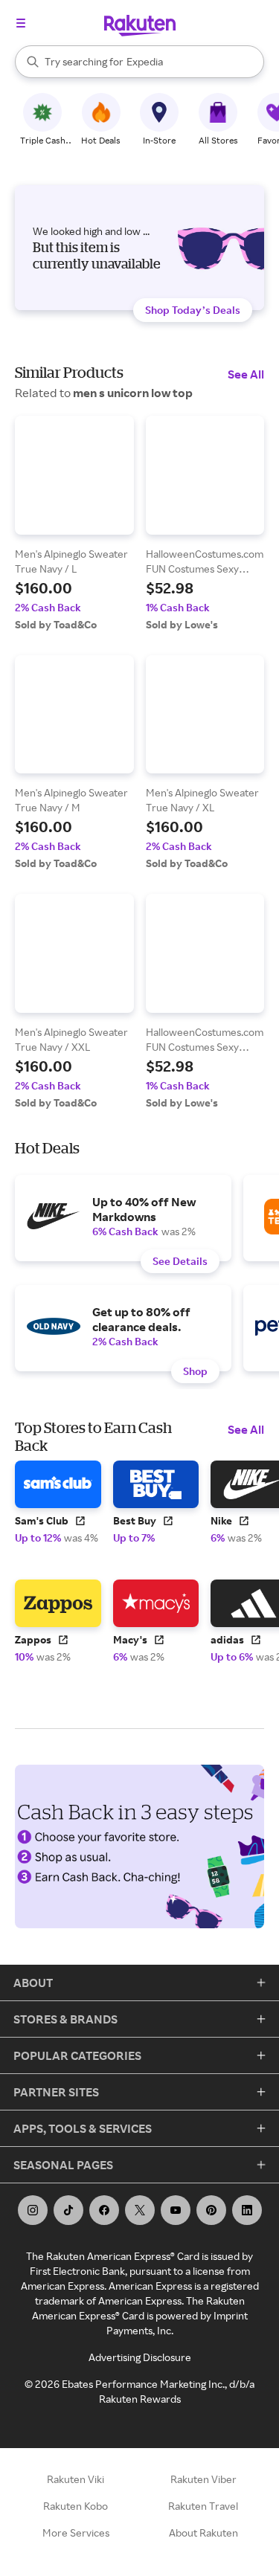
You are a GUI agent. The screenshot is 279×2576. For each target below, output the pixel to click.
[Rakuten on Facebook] (104, 2210)
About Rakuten (203, 2532)
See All (246, 374)
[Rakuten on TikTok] (68, 2210)
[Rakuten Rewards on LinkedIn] (247, 2210)
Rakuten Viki (76, 2479)
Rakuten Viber (203, 2479)
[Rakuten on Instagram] (33, 2210)
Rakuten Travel (203, 2506)
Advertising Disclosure (140, 2357)
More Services (76, 2532)
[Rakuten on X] (140, 2210)
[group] (74, 524)
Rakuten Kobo (76, 2506)
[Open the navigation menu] (21, 23)
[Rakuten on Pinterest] (211, 2210)
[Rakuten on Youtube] (176, 2210)
